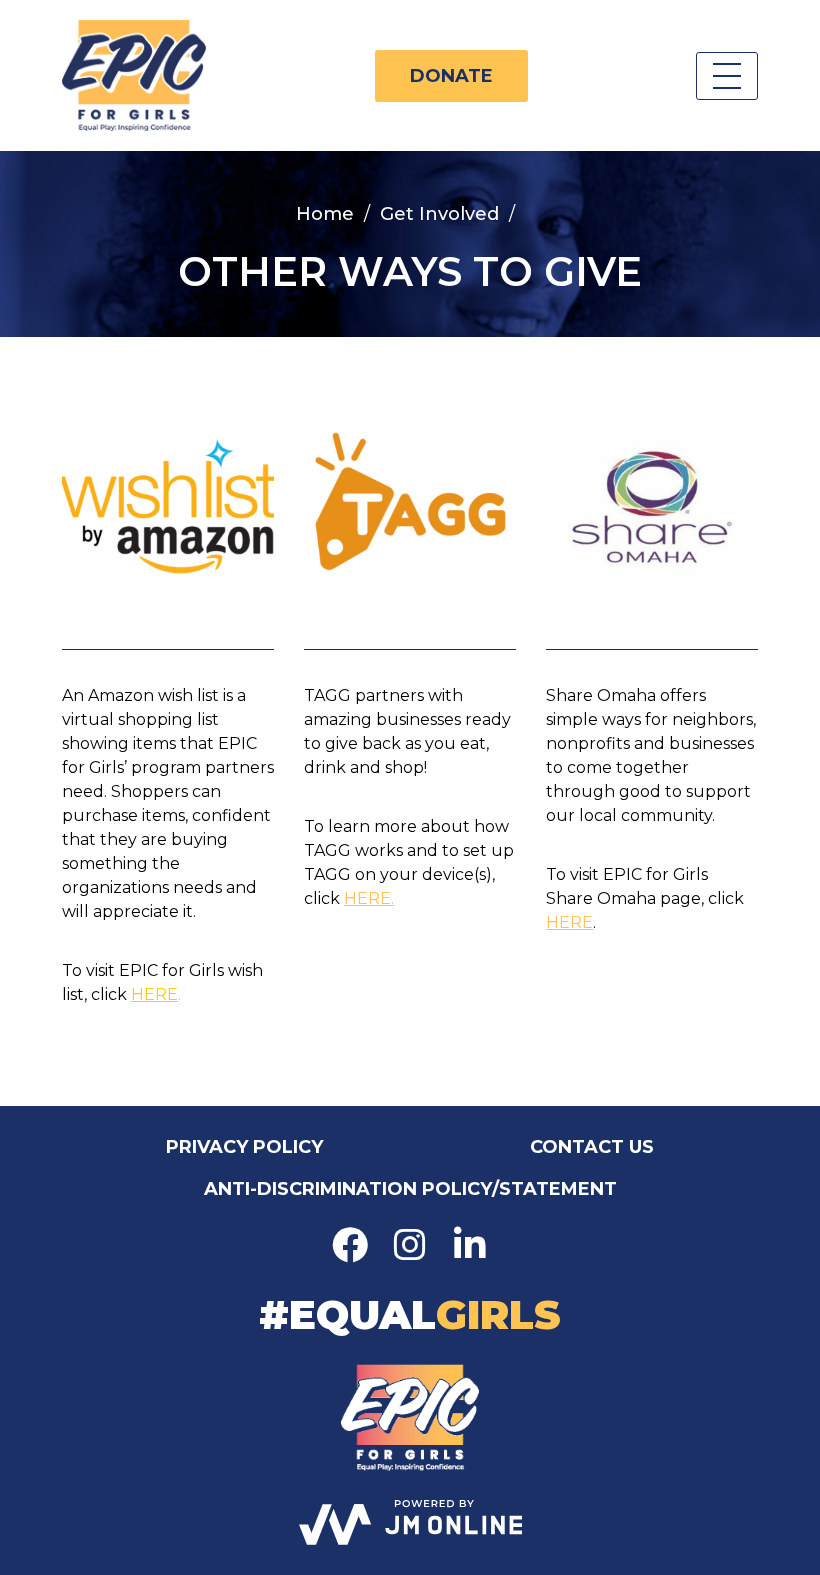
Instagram (410, 1245)
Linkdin (470, 1245)
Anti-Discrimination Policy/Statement (410, 1189)
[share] (652, 507)
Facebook (350, 1245)
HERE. (369, 898)
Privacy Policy (244, 1147)
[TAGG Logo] (410, 507)
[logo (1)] (168, 507)
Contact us (592, 1147)
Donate (451, 76)
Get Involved (439, 214)
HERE (154, 994)
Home (325, 214)
